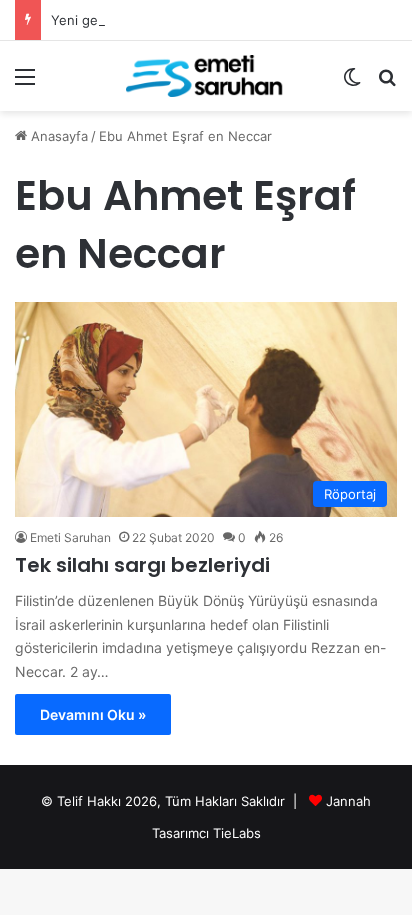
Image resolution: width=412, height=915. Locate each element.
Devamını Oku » (93, 714)
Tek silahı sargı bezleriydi (142, 565)
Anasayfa (57, 136)
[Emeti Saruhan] (206, 76)
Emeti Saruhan (70, 537)
